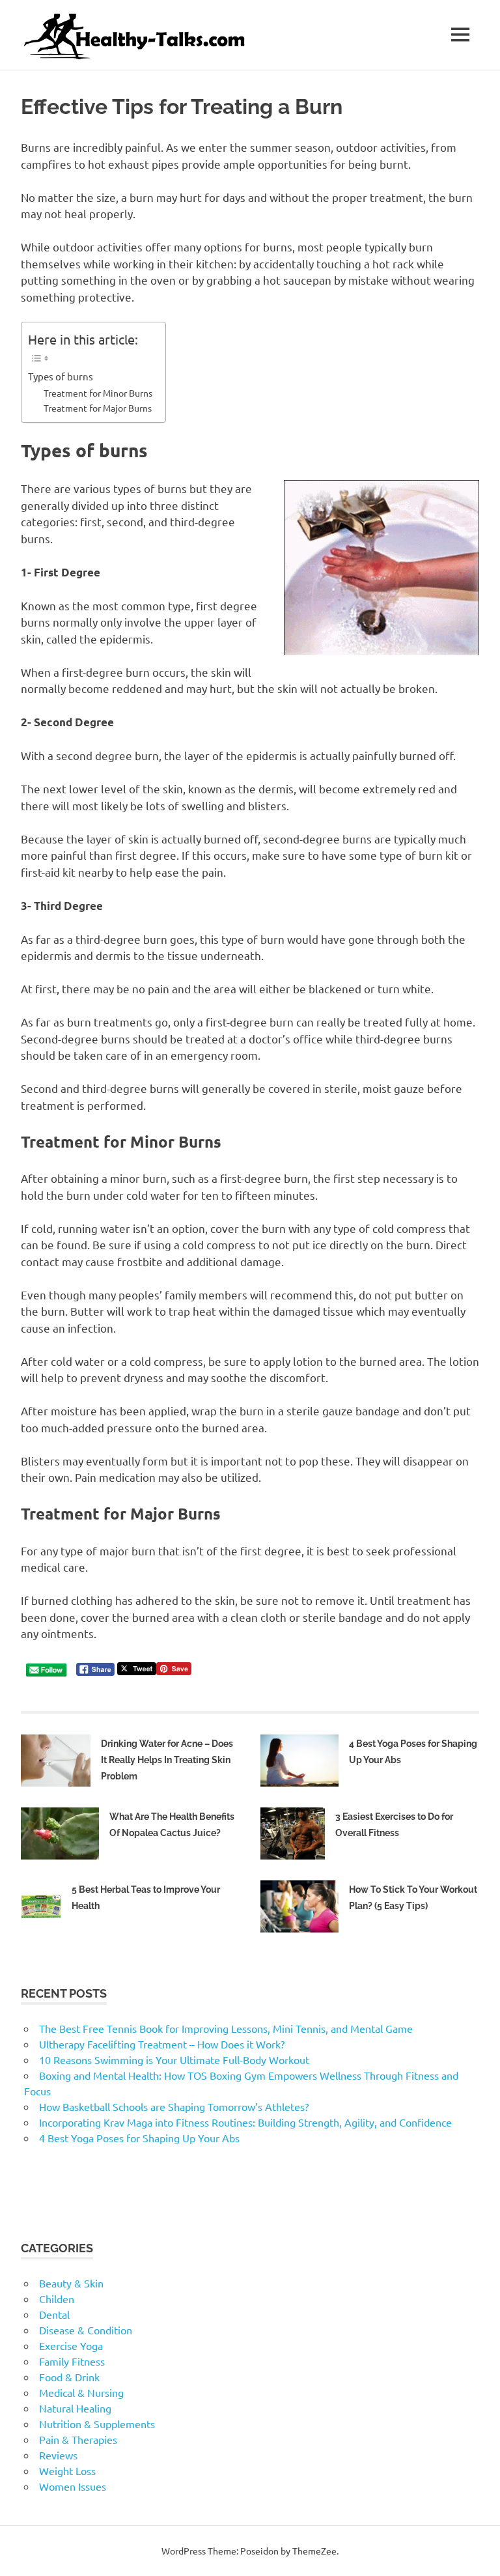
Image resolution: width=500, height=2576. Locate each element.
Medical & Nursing (81, 2392)
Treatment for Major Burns (98, 408)
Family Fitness (72, 2361)
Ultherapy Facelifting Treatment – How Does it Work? (162, 2044)
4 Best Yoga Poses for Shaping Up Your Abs (139, 2138)
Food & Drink (69, 2377)
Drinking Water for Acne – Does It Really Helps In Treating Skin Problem (167, 1760)
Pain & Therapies (78, 2439)
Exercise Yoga (71, 2345)
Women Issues (73, 2486)
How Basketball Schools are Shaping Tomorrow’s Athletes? (174, 2106)
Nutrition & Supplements (97, 2424)
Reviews (58, 2455)
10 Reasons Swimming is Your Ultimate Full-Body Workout (174, 2059)
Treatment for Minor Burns (98, 393)
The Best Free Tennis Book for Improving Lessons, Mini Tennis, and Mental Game (226, 2028)
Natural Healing (75, 2408)
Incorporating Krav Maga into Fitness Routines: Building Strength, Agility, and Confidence (245, 2122)
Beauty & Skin (71, 2283)
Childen (57, 2299)
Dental (54, 2314)
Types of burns (61, 376)
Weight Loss (67, 2470)
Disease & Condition (86, 2330)
